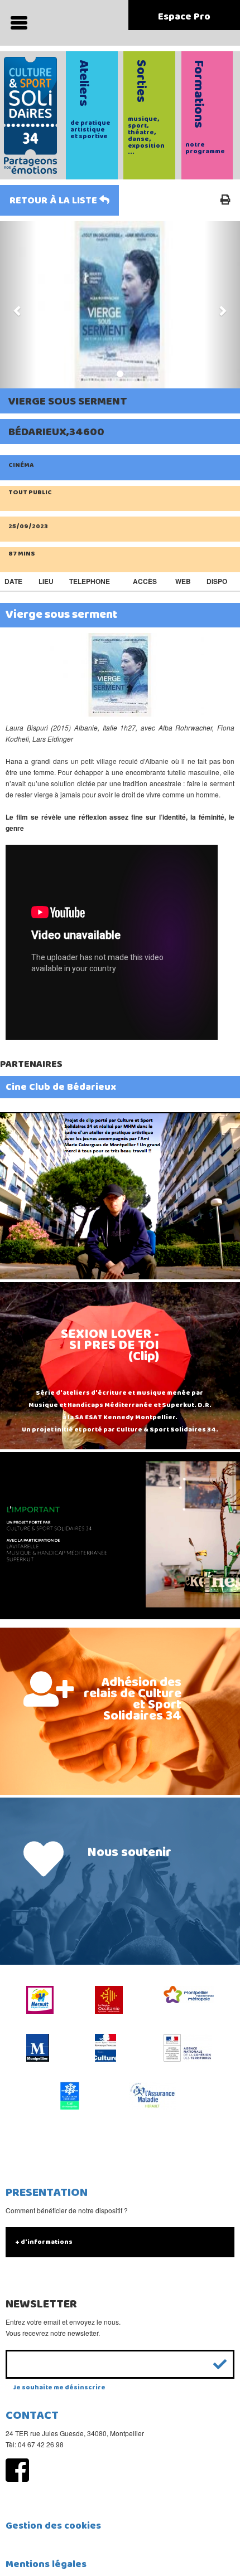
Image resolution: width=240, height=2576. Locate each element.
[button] (18, 305)
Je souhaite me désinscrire (59, 2387)
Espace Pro (184, 17)
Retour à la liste (54, 201)
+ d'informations (44, 2242)
